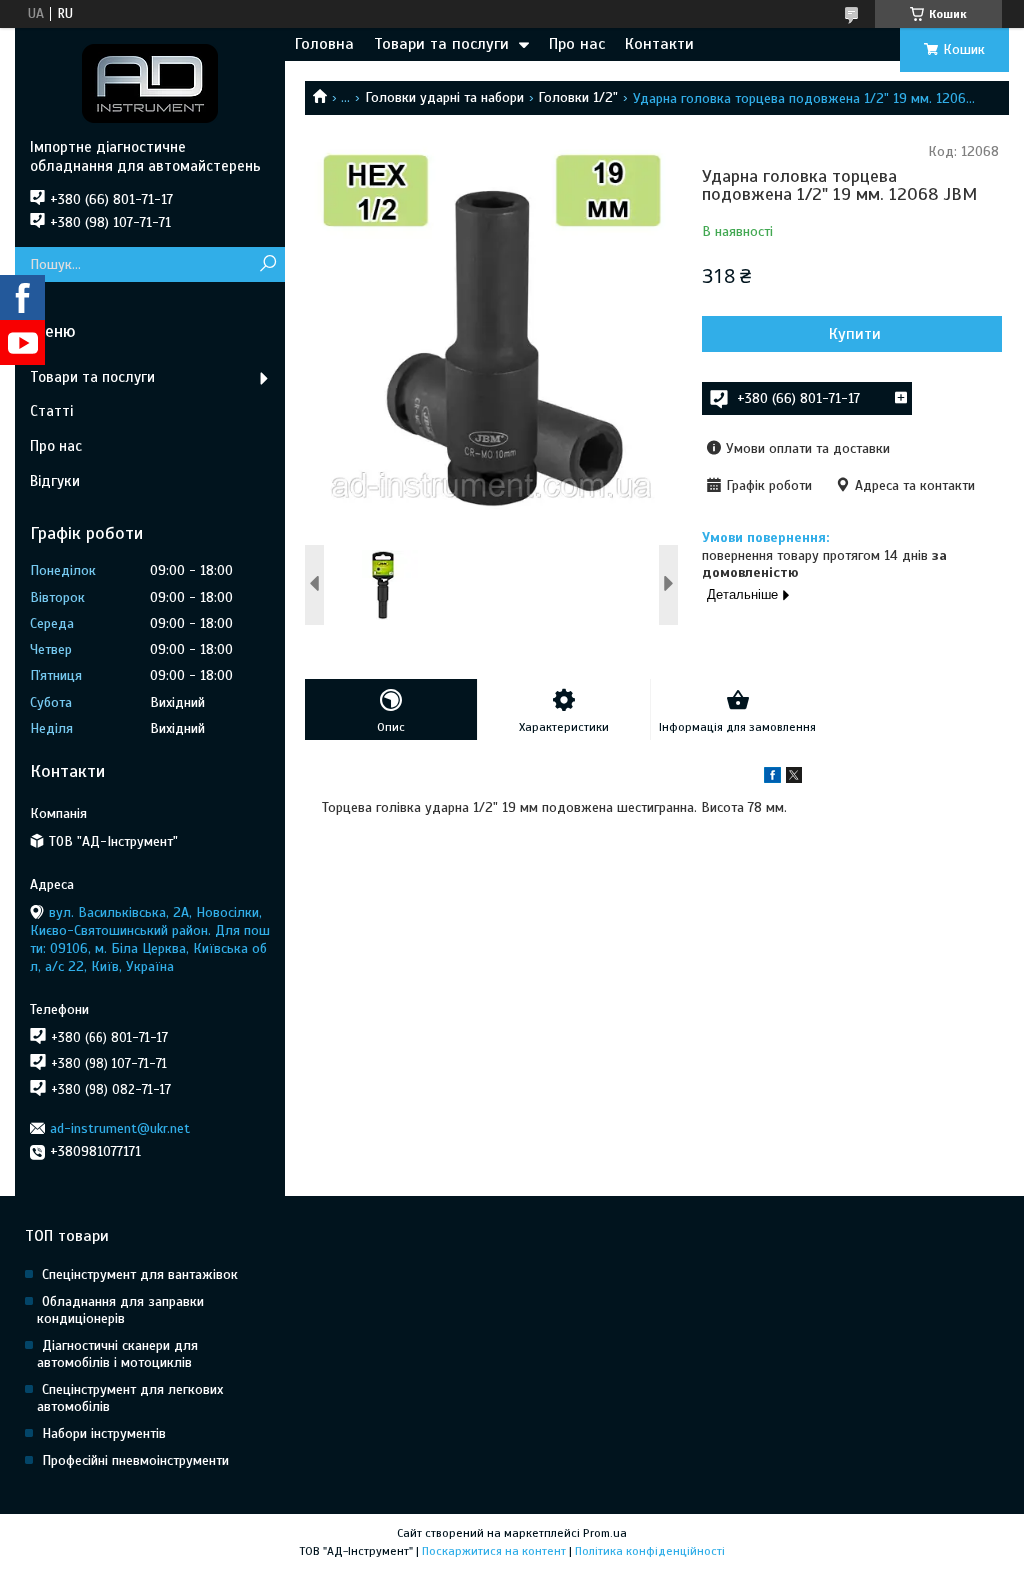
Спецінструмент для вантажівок (140, 1274)
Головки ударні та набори (444, 97)
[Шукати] (267, 264)
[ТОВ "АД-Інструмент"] (150, 83)
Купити (855, 334)
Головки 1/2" (578, 97)
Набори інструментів (104, 1433)
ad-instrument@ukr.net (120, 1128)
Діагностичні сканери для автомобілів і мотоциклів (117, 1354)
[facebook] (772, 778)
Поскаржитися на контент (494, 1551)
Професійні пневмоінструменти (135, 1460)
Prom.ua (605, 1533)
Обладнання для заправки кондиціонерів (120, 1310)
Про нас (577, 44)
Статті (51, 411)
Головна (324, 44)
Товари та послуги (441, 44)
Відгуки (55, 481)
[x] (794, 778)
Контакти (659, 44)
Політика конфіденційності (650, 1551)
